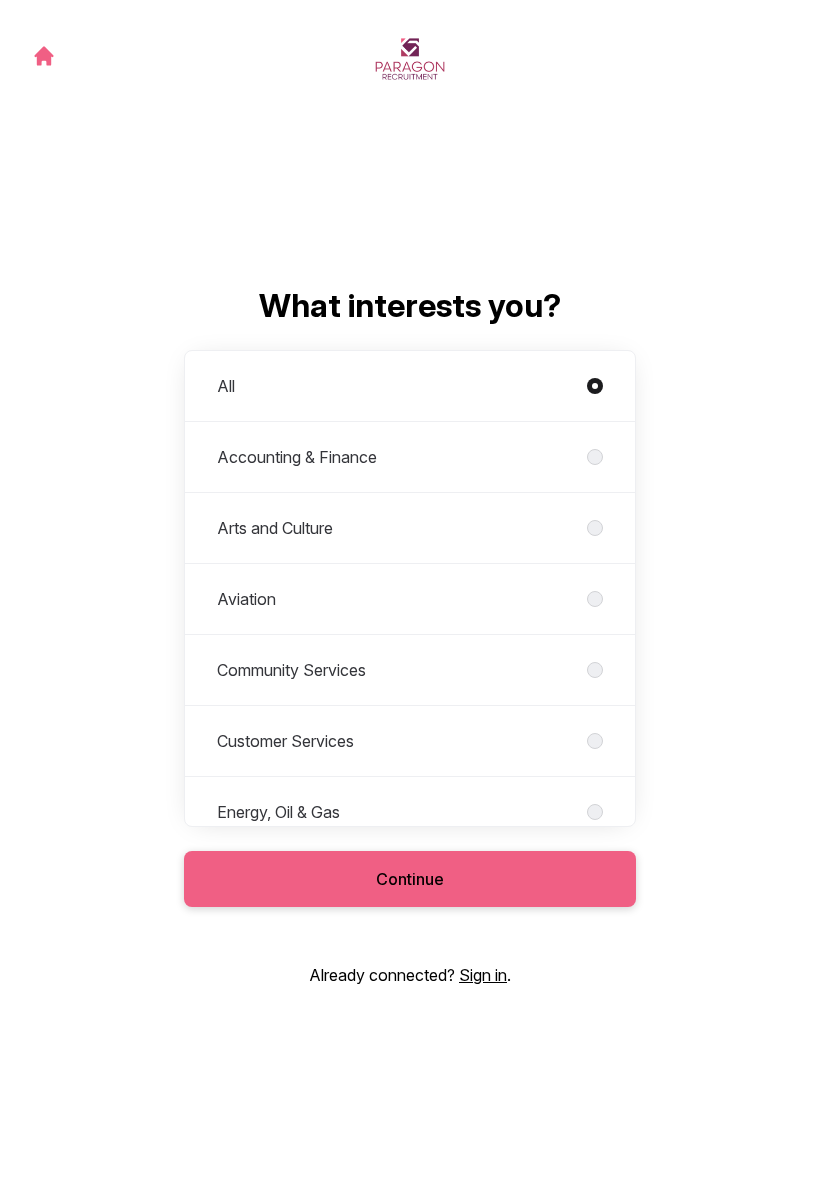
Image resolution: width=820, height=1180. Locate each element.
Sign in (483, 975)
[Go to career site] (44, 56)
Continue (410, 879)
